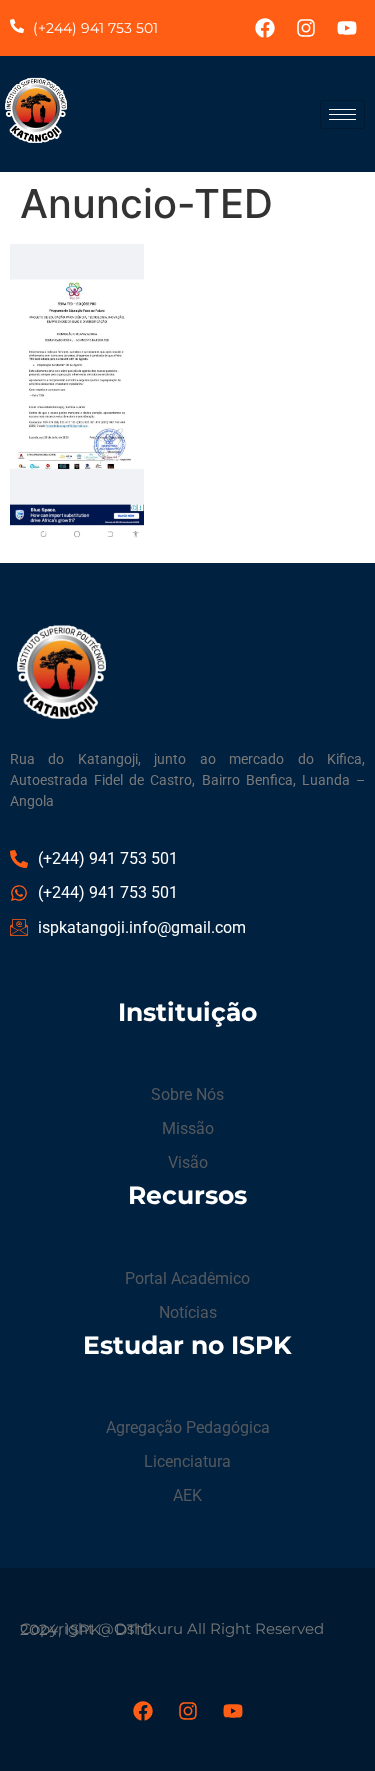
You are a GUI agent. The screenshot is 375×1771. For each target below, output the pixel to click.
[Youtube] (347, 28)
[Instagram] (306, 28)
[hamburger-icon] (342, 114)
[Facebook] (265, 28)
